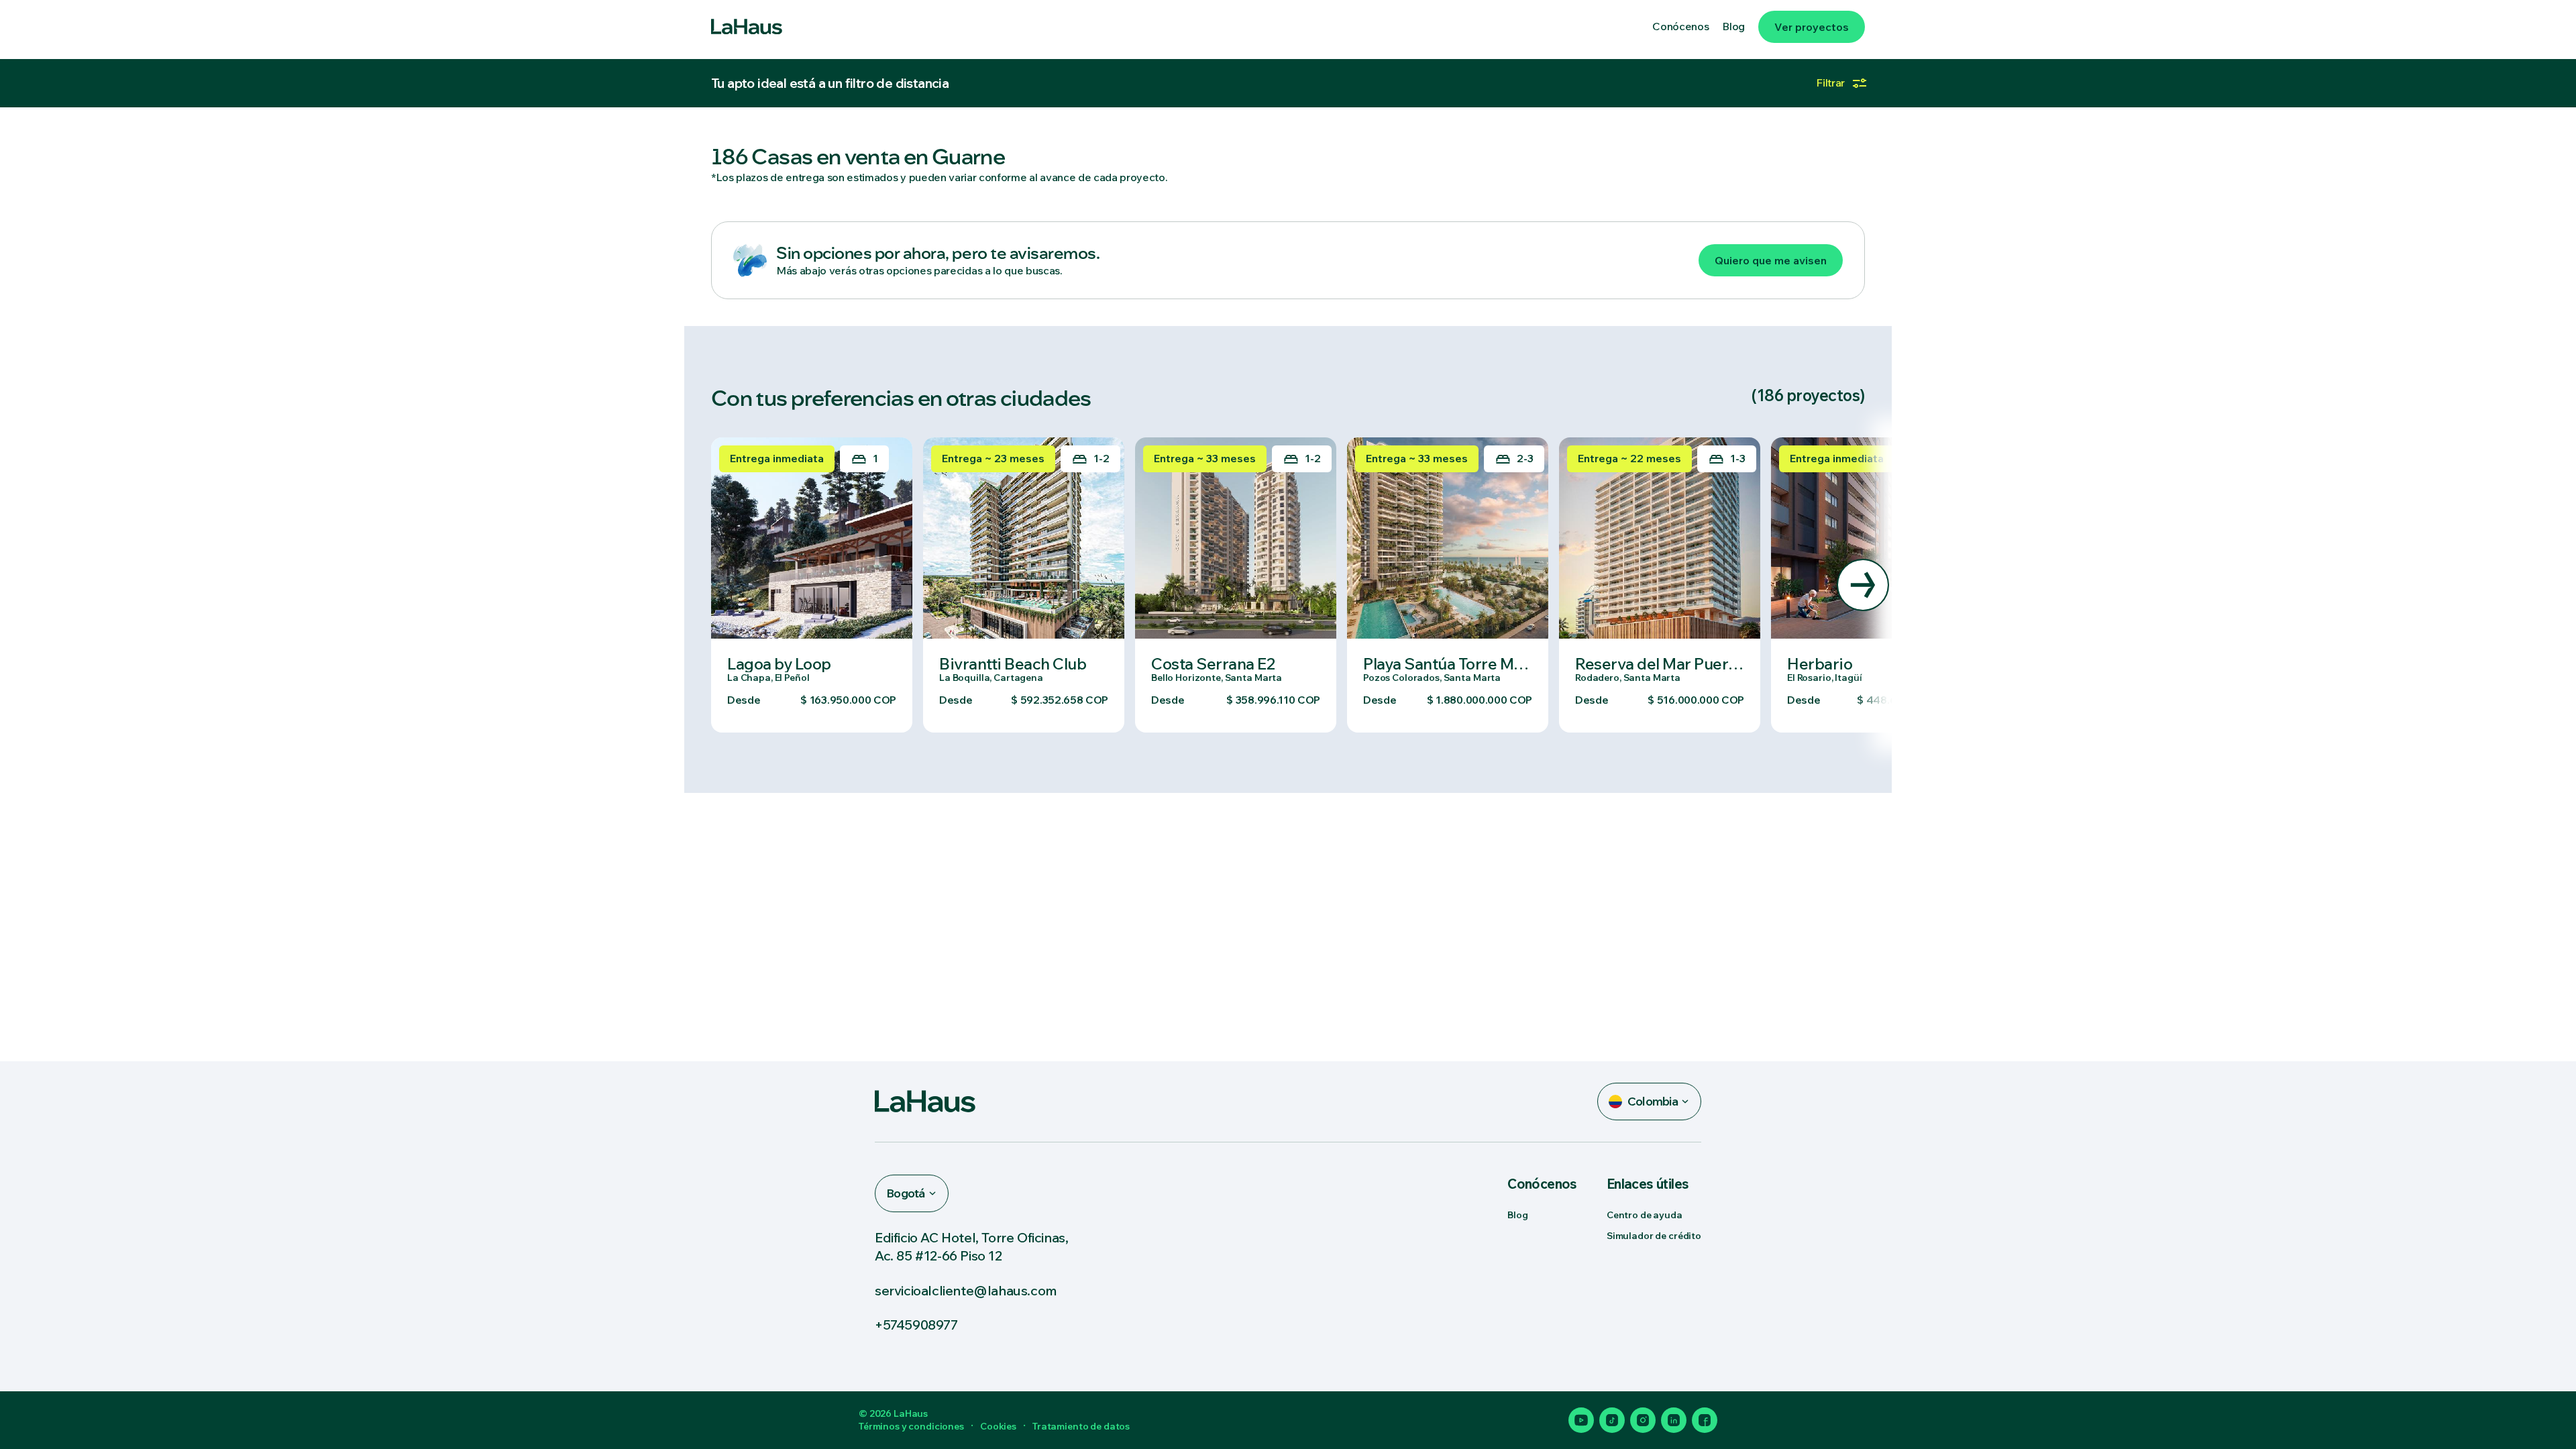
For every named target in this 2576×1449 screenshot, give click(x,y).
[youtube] (1581, 1420)
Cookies (998, 1426)
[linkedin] (1674, 1420)
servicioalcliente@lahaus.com (966, 1290)
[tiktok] (1612, 1420)
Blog (1517, 1215)
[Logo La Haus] (747, 27)
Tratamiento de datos (1081, 1426)
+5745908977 (916, 1325)
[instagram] (1643, 1420)
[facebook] (1705, 1420)
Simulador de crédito (1654, 1236)
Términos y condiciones (911, 1426)
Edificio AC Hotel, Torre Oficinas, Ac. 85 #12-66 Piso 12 (971, 1246)
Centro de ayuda (1645, 1215)
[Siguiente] (1863, 585)
